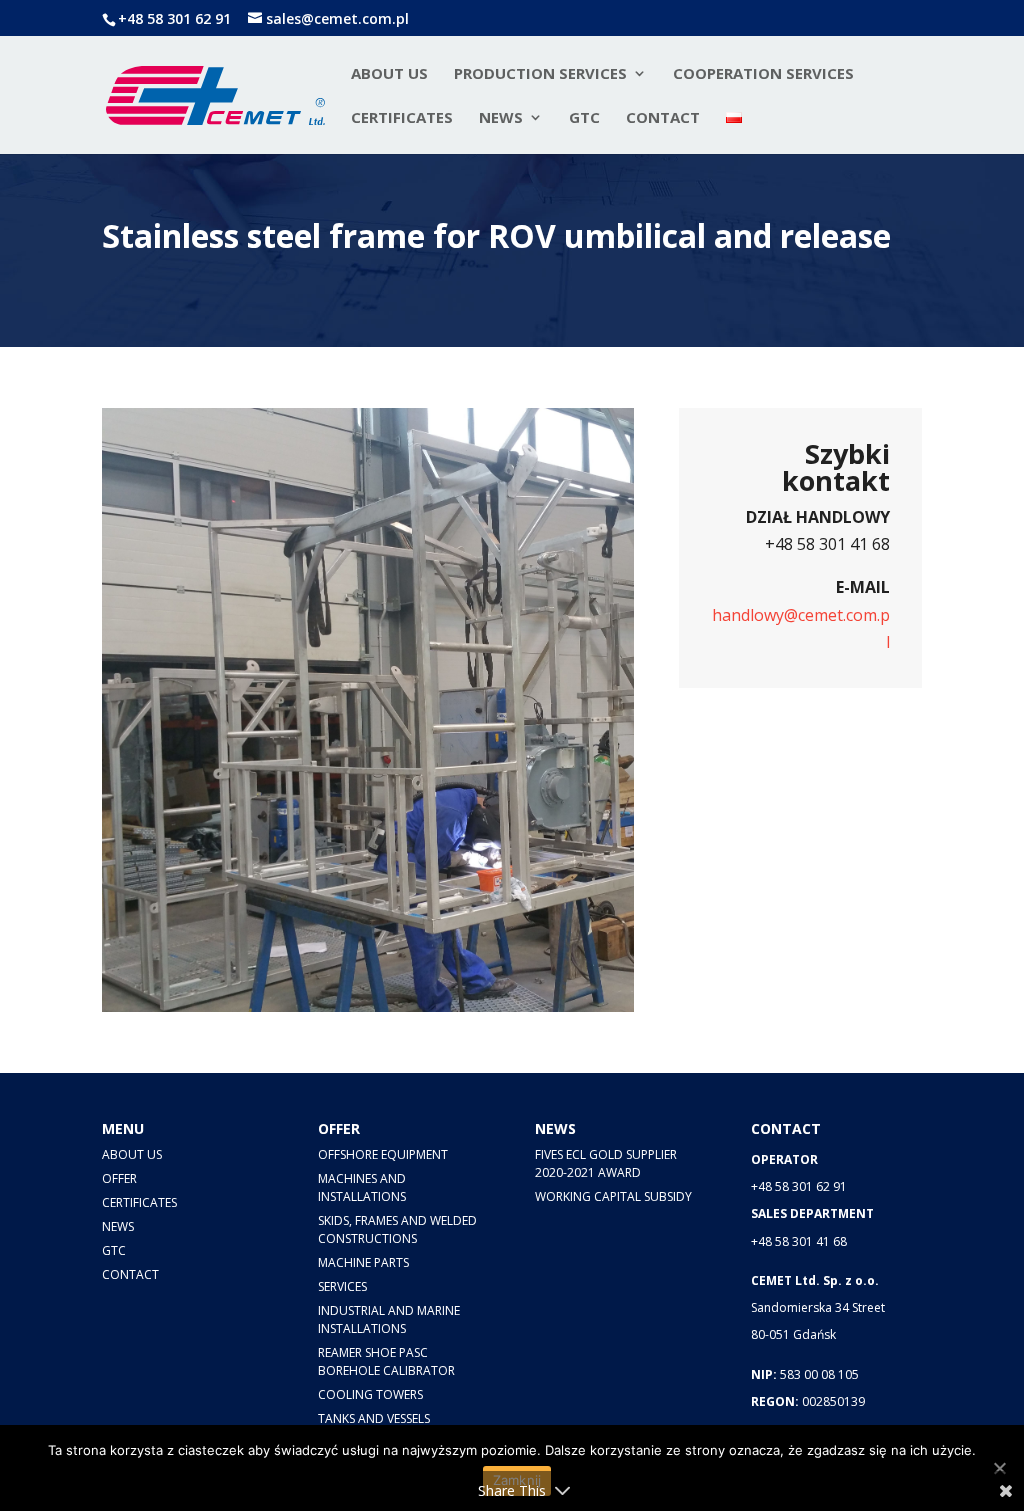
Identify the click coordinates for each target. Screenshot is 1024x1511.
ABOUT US (132, 1154)
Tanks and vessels (374, 1418)
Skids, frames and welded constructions (397, 1229)
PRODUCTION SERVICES (540, 74)
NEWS (501, 118)
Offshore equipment (383, 1154)
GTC (584, 118)
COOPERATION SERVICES (763, 74)
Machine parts (363, 1262)
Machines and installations (362, 1187)
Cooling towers (370, 1394)
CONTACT (663, 118)
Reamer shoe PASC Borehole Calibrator (386, 1361)
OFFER (119, 1178)
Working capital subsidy (613, 1196)
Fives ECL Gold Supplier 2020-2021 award (606, 1163)
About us (389, 74)
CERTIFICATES (402, 118)
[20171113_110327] (452, 1006)
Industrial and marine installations (389, 1319)
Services (342, 1286)
